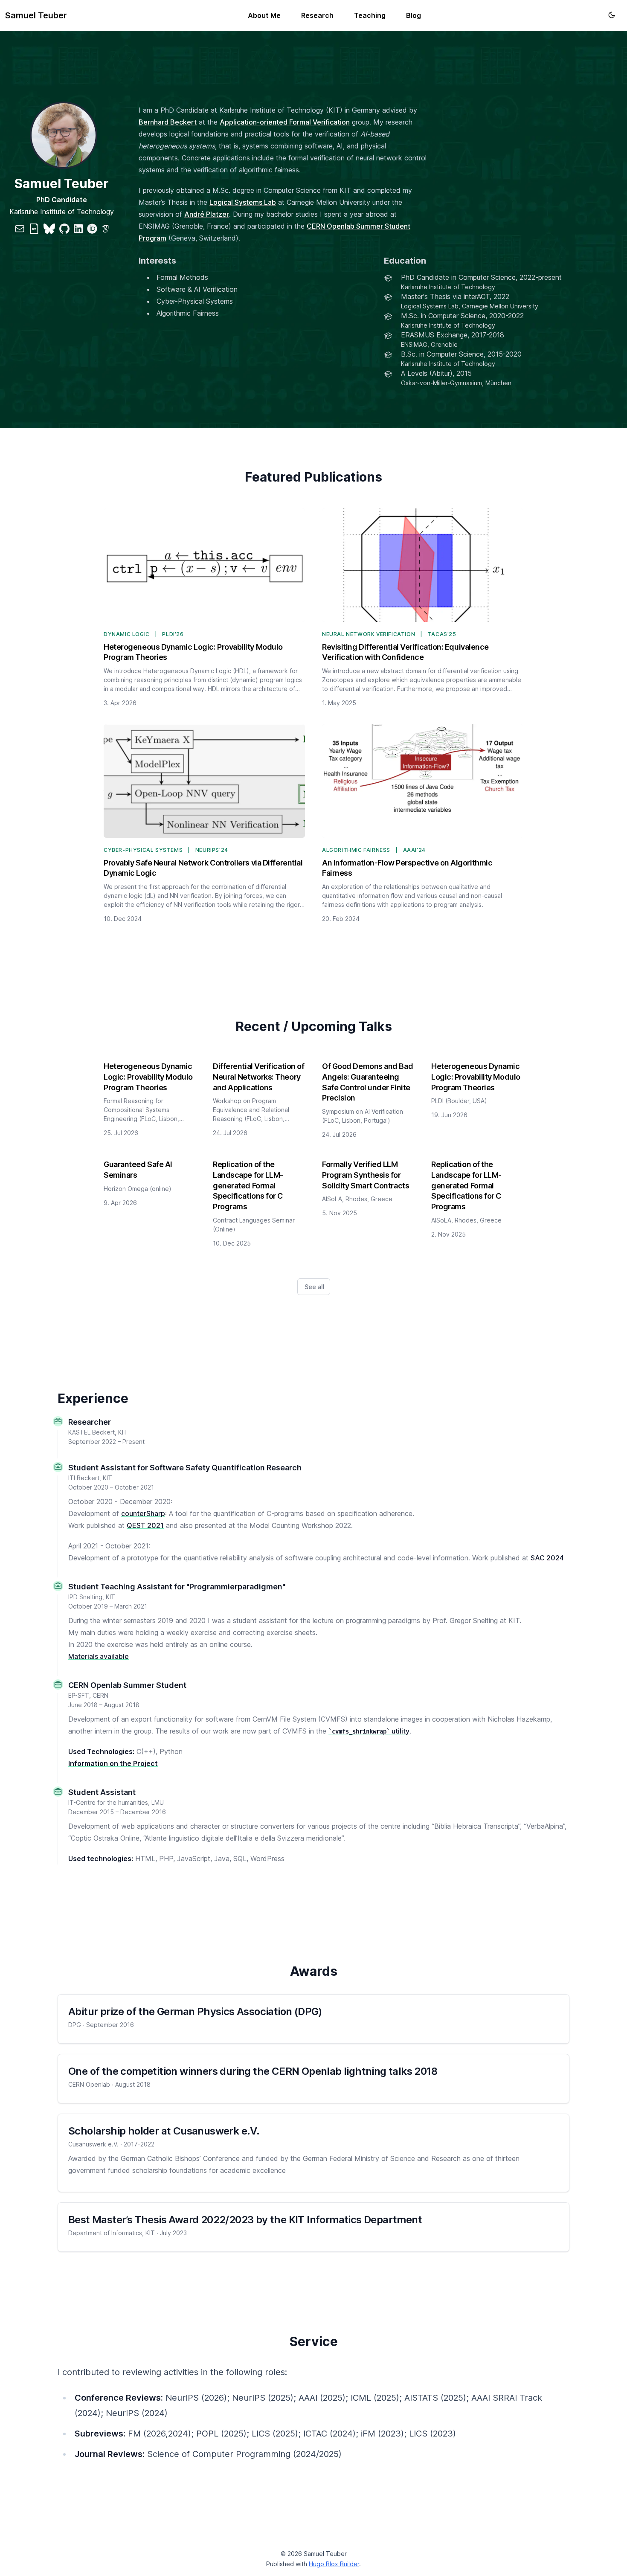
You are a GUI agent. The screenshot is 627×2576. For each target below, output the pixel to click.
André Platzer (207, 214)
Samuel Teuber (36, 15)
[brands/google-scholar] (105, 229)
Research (317, 15)
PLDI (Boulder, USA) (459, 1101)
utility (371, 1731)
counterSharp (143, 1513)
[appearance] (612, 15)
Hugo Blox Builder (334, 2564)
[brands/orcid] (92, 229)
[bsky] (49, 229)
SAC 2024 (547, 1558)
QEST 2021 (145, 1525)
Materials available (99, 1656)
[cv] (34, 229)
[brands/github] (64, 229)
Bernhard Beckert (168, 122)
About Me (264, 15)
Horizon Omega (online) (138, 1189)
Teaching (370, 15)
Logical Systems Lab (243, 202)
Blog (414, 15)
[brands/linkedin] (78, 229)
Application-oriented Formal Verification (285, 122)
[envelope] (20, 229)
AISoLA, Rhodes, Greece (357, 1199)
